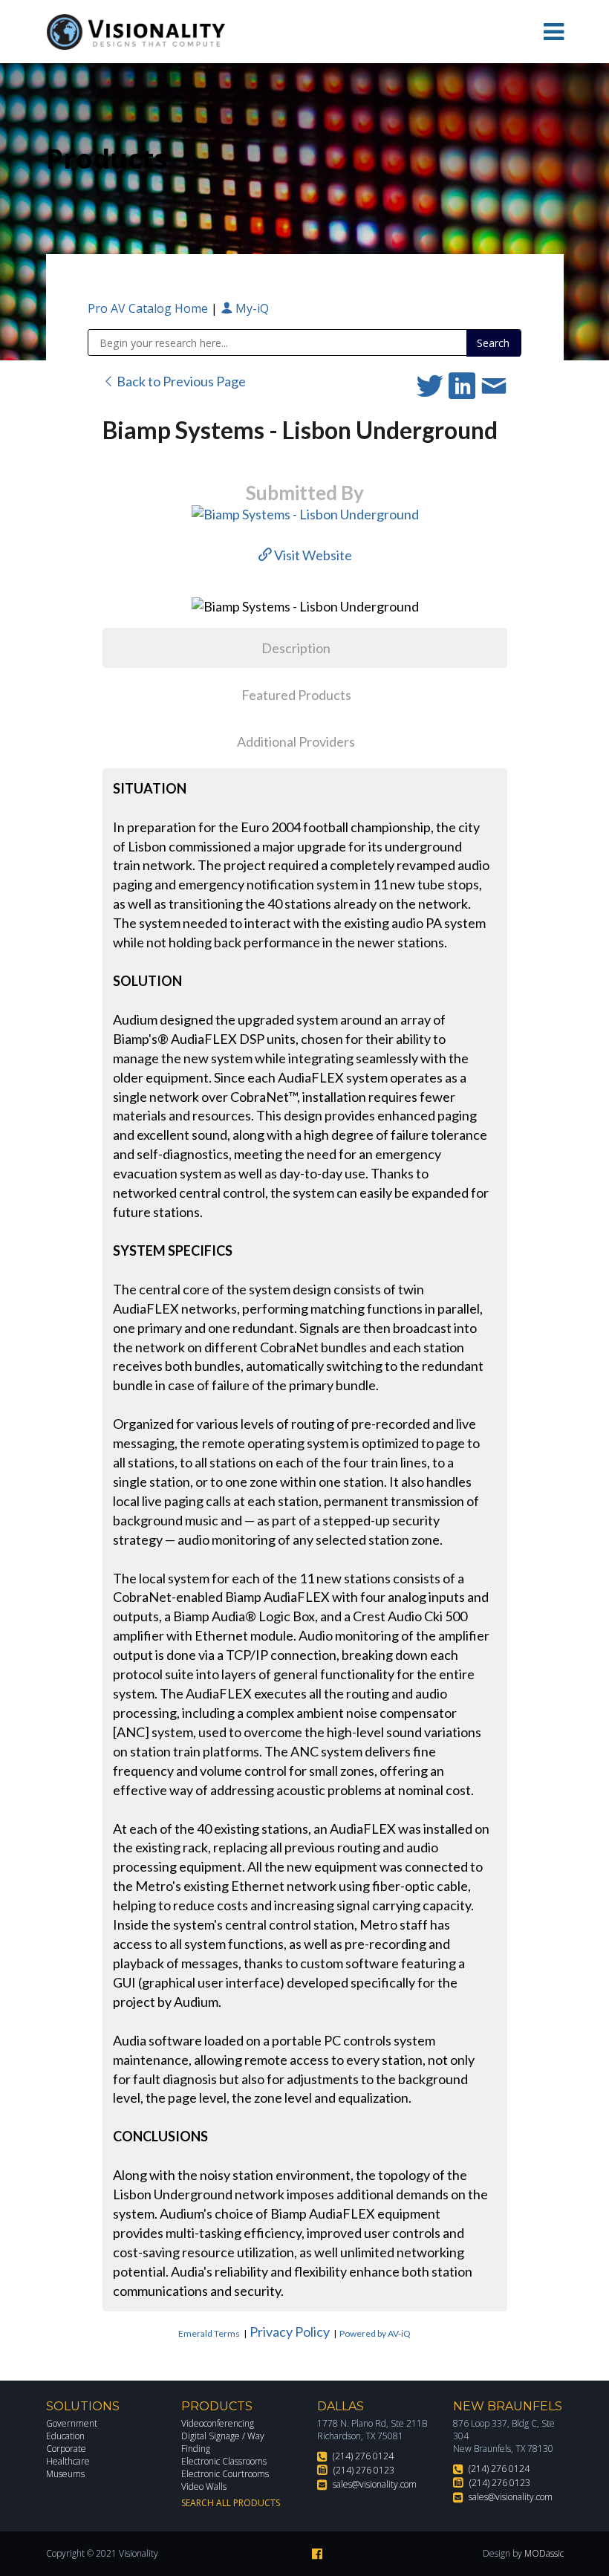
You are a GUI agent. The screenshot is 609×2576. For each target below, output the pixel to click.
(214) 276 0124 (363, 2456)
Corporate (66, 2449)
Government (72, 2423)
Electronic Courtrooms (225, 2474)
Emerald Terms (209, 2333)
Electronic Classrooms (224, 2461)
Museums (65, 2474)
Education (65, 2436)
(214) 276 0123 (364, 2470)
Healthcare (68, 2461)
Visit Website (312, 555)
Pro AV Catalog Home (149, 308)
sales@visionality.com (375, 2484)
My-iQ (251, 308)
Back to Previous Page (180, 381)
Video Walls (204, 2486)
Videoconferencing (218, 2423)
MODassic (544, 2553)
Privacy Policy (290, 2332)
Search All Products (231, 2503)
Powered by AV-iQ (375, 2333)
